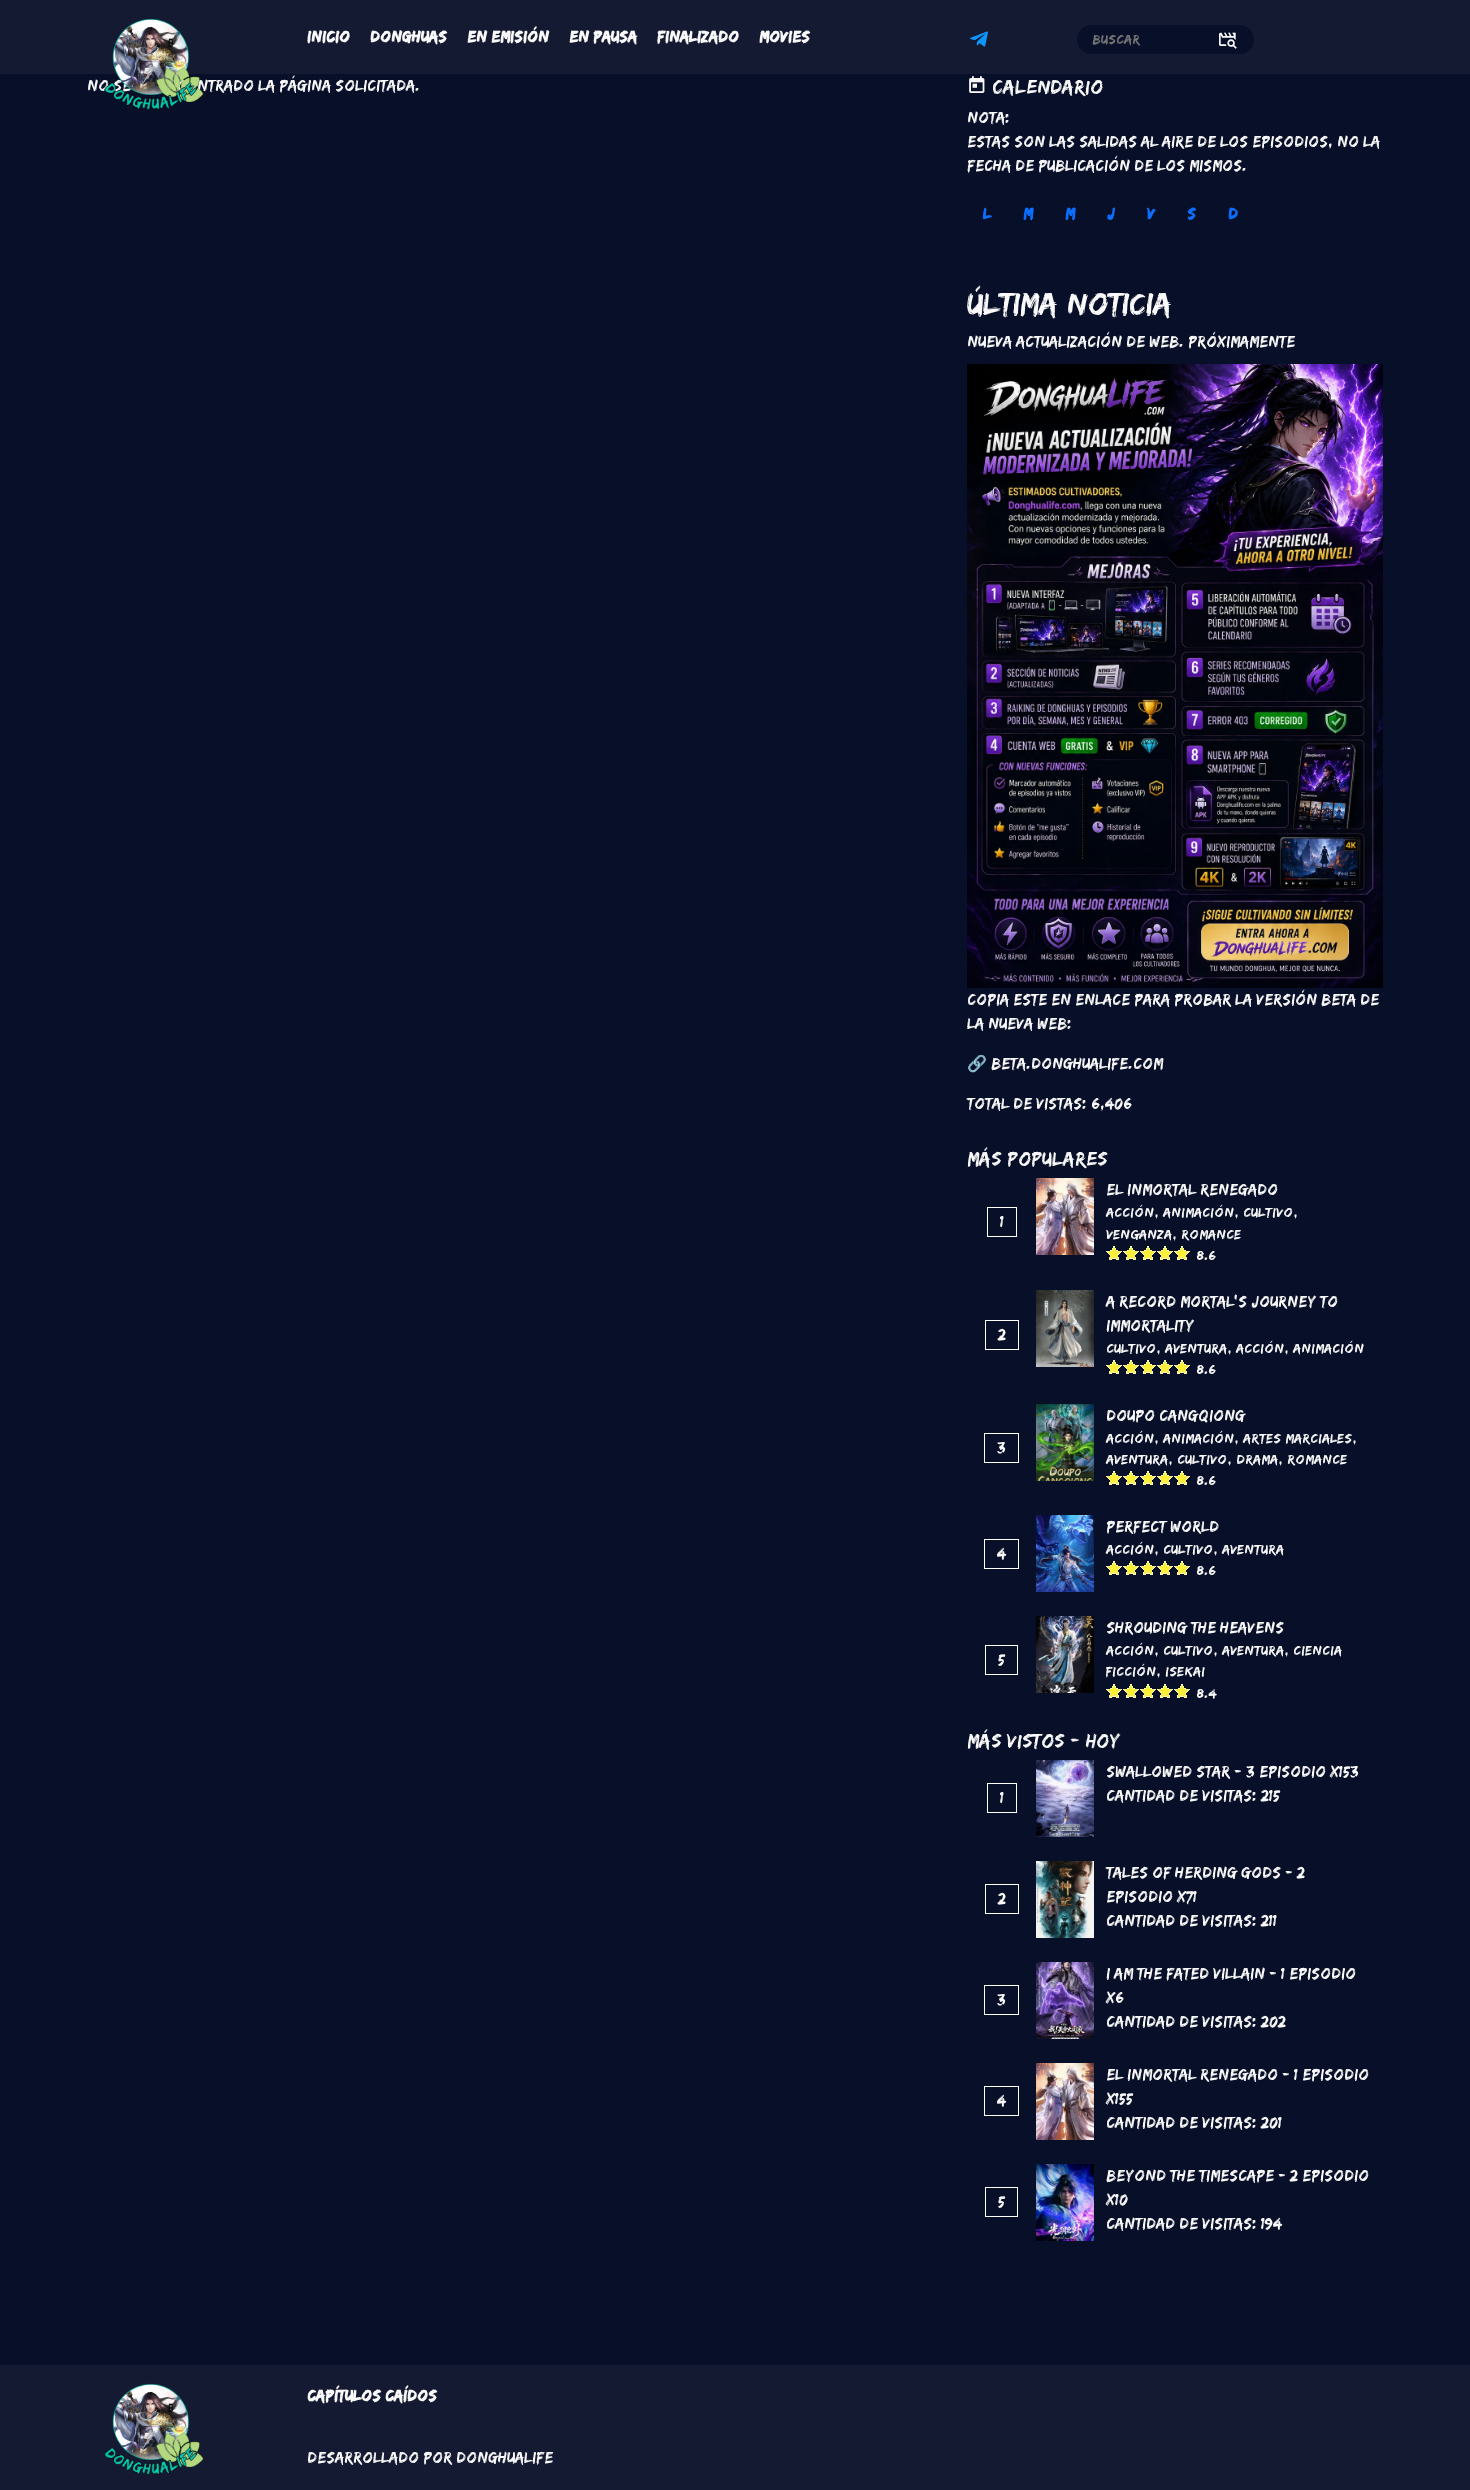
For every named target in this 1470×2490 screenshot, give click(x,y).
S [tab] (1191, 213)
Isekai (1185, 1671)
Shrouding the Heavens (1195, 1627)
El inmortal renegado (1192, 1189)
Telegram (982, 42)
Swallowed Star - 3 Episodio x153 (1232, 1771)
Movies (784, 36)
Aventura (1196, 1348)
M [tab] (1028, 213)
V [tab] (1151, 213)
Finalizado (698, 36)
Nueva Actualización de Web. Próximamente (1131, 341)
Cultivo (1268, 1212)
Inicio (328, 36)
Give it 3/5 (1148, 1252)
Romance (1211, 1234)
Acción (1130, 1212)
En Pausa (603, 36)
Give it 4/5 (1165, 1252)
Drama (1257, 1459)
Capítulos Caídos (372, 2395)
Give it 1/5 (1114, 1252)
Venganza (1139, 1234)
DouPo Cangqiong (1175, 1415)
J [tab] (1111, 213)
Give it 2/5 (1131, 1252)
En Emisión (508, 36)
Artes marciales (1297, 1438)
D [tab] (1233, 213)
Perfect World (1162, 1526)
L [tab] (987, 213)
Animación (1198, 1212)
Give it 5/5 (1182, 1252)
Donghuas (408, 36)
